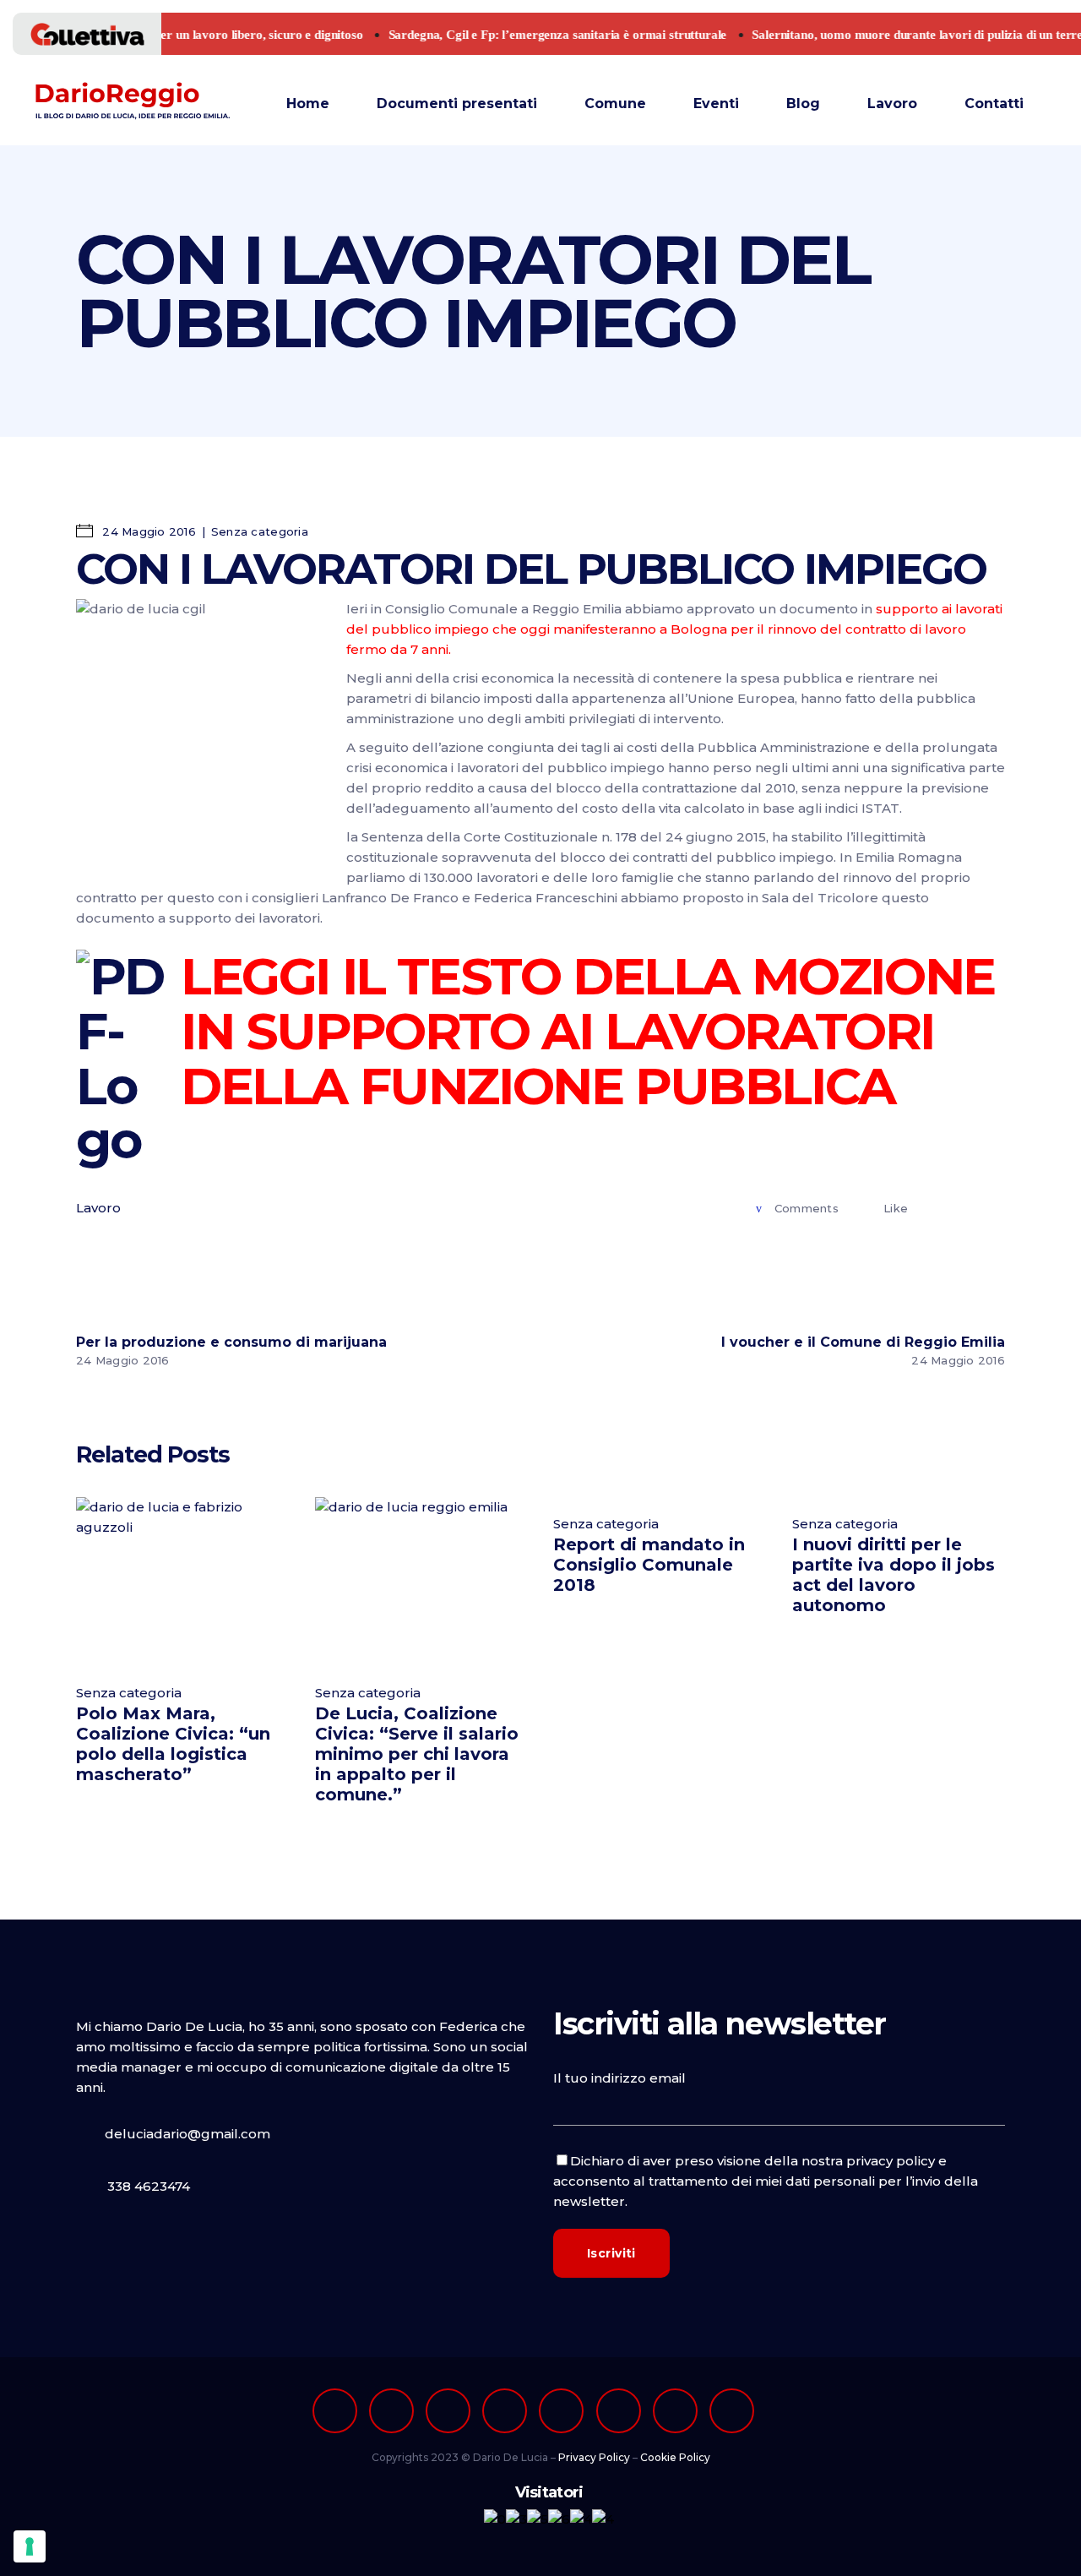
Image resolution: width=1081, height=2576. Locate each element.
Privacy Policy (594, 2457)
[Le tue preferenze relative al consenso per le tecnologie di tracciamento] (30, 2546)
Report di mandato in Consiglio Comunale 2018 (649, 1565)
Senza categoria (260, 531)
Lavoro (98, 1208)
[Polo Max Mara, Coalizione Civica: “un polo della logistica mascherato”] (183, 1581)
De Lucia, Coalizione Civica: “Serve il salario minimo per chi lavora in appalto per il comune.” (417, 1754)
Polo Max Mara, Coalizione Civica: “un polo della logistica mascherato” (173, 1744)
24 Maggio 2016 (147, 531)
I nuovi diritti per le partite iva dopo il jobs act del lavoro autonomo (894, 1575)
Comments (807, 1208)
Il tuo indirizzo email (619, 2078)
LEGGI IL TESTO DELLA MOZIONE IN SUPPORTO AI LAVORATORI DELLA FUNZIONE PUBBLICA (588, 1031)
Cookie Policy (675, 2457)
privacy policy (891, 2161)
